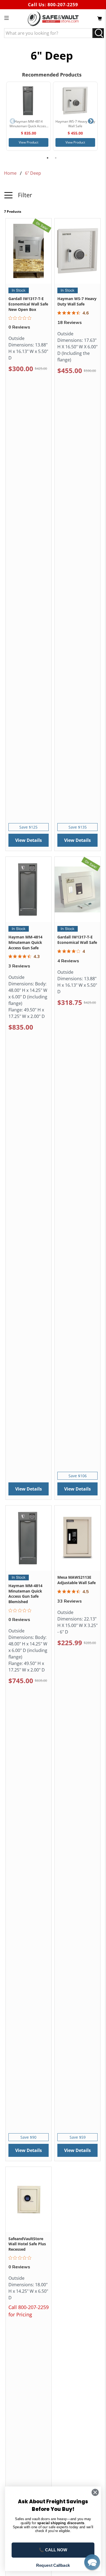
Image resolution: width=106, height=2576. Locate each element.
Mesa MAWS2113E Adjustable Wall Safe (77, 1580)
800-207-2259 (63, 5)
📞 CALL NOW (53, 2550)
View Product (29, 142)
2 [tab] (56, 158)
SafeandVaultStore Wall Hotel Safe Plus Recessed (27, 2244)
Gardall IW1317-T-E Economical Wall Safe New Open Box (28, 304)
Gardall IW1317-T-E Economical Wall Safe (77, 940)
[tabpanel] (29, 116)
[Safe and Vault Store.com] (53, 19)
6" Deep (33, 173)
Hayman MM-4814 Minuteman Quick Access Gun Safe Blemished (25, 1594)
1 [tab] (48, 158)
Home (10, 173)
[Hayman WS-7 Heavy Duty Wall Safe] (75, 101)
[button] (53, 199)
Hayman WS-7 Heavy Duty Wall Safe (77, 301)
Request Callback (53, 2565)
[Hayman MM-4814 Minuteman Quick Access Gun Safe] (29, 101)
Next (91, 121)
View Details (29, 840)
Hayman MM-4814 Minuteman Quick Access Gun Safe (25, 942)
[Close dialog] (95, 2492)
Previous (13, 121)
